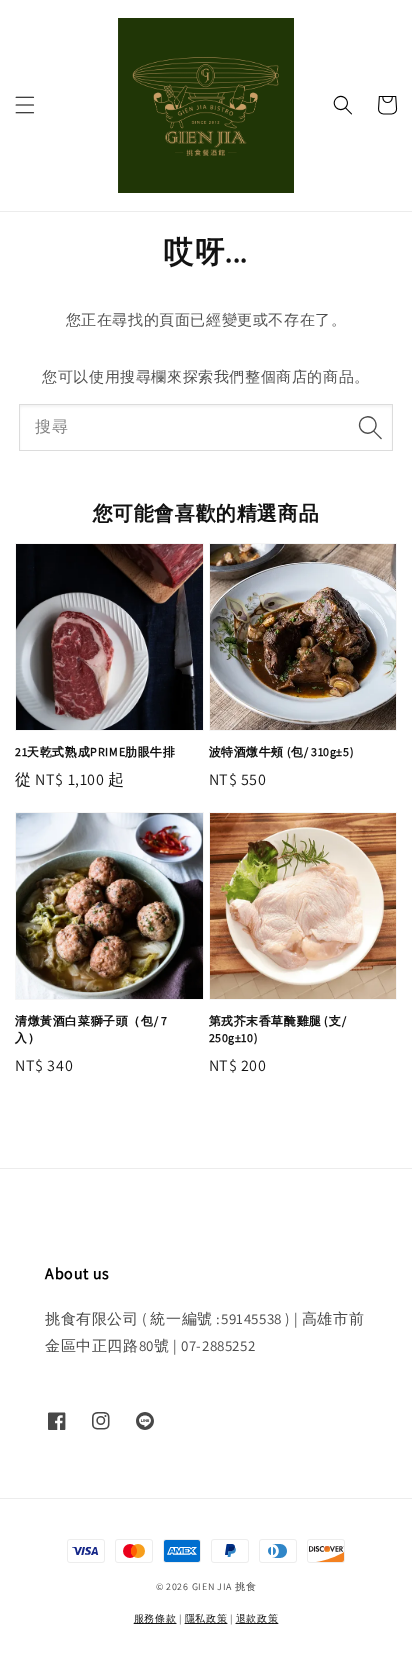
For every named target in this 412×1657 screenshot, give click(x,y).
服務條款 (155, 1618)
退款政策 (257, 1618)
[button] (25, 105)
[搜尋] (370, 427)
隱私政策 (206, 1618)
